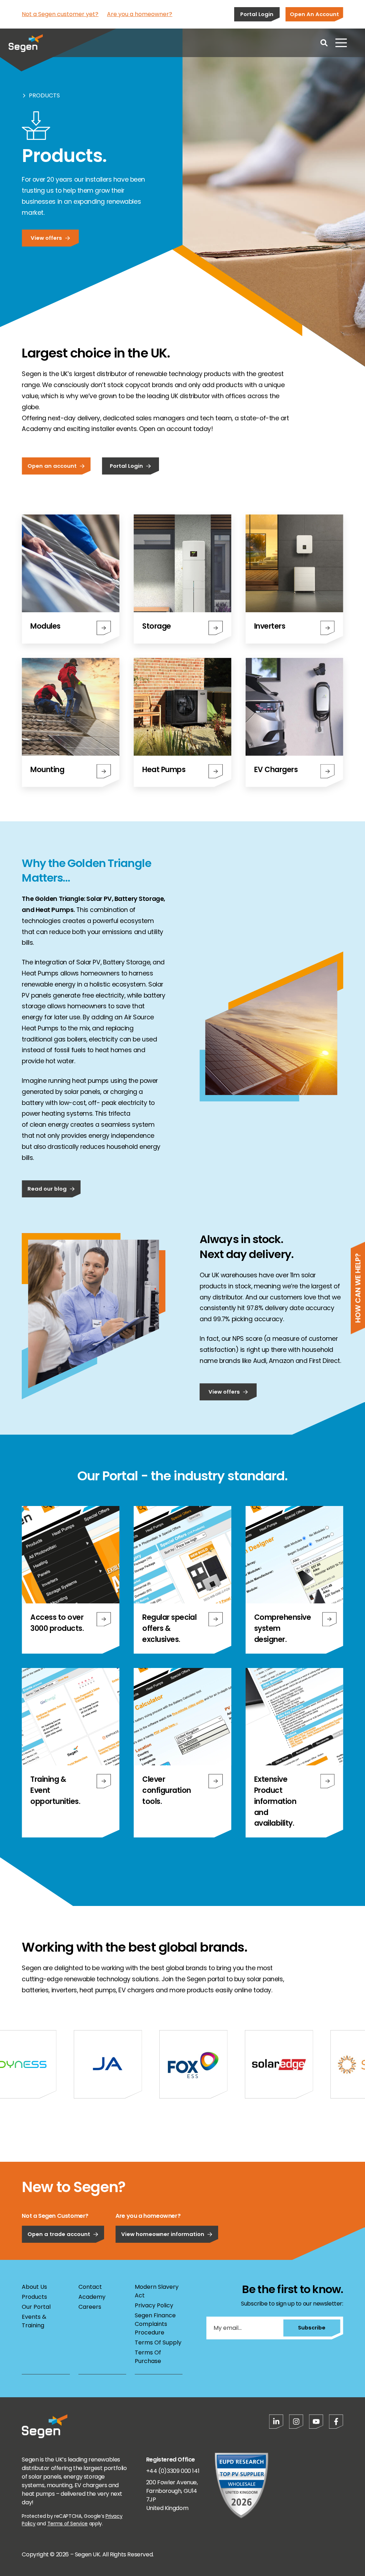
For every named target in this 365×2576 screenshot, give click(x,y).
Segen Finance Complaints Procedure (155, 2324)
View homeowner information (163, 2234)
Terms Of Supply (158, 2342)
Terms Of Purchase (148, 2357)
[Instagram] (296, 2422)
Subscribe (312, 2327)
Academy (92, 2297)
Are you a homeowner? (140, 14)
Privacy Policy (154, 2305)
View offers (46, 238)
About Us (34, 2287)
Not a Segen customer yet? (60, 14)
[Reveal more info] (104, 1619)
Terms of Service (68, 2524)
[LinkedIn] (276, 2422)
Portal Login (257, 14)
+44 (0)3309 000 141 (173, 2471)
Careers (90, 2307)
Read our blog (47, 1189)
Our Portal (36, 2307)
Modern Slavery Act (157, 2291)
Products (44, 95)
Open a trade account (59, 2234)
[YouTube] (316, 2422)
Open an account (52, 466)
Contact (90, 2287)
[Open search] (324, 43)
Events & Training (34, 2321)
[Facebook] (336, 2422)
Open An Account (314, 14)
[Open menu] (341, 43)
